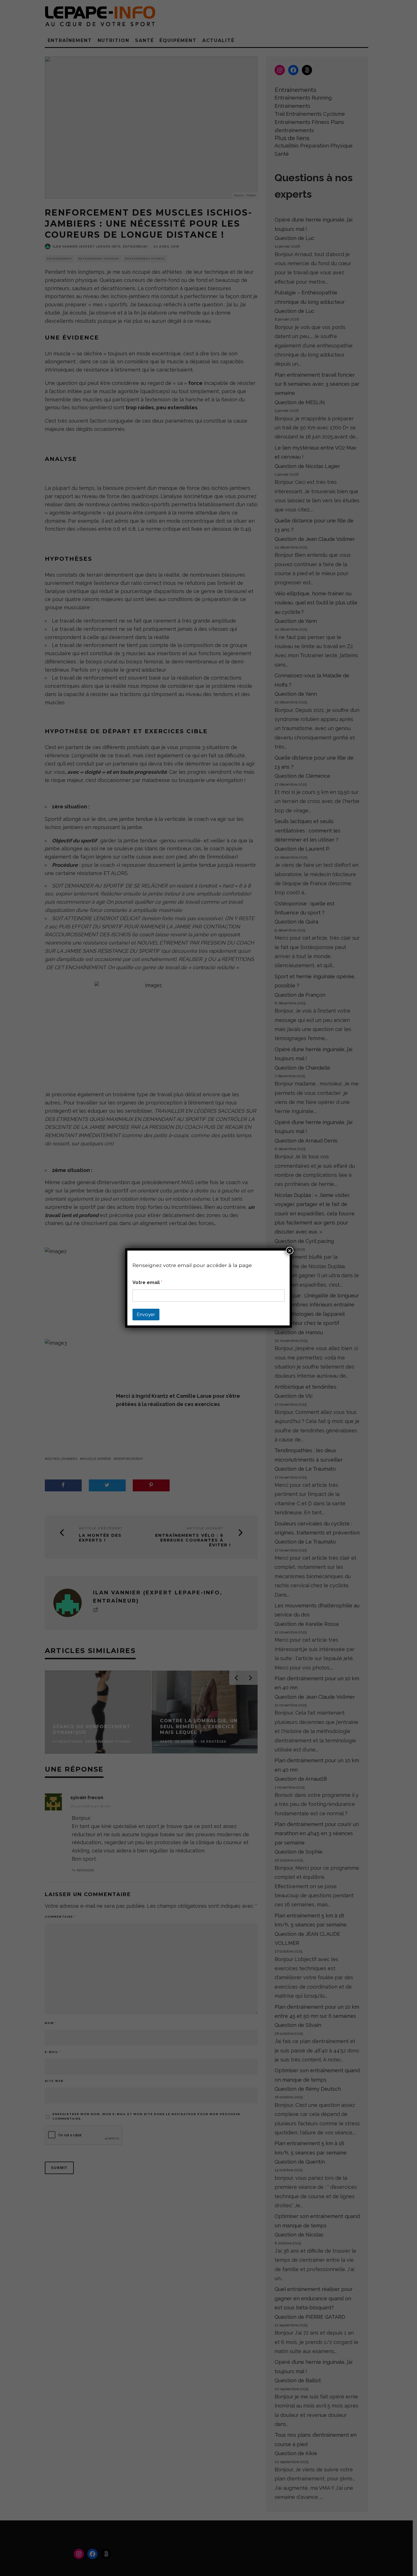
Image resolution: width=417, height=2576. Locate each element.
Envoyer (146, 1314)
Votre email (147, 1282)
